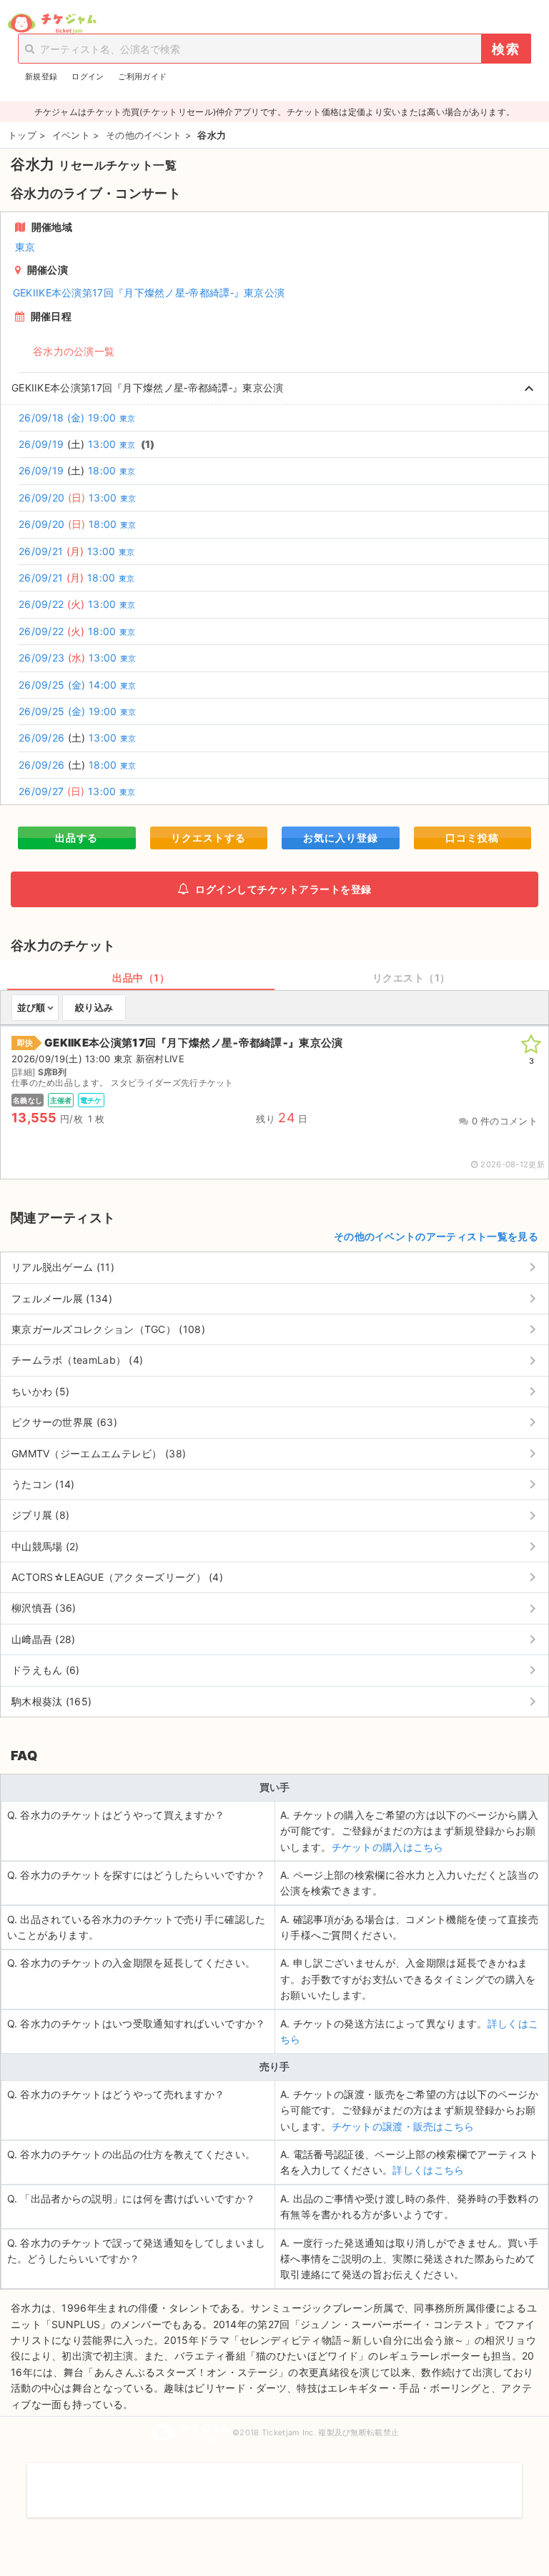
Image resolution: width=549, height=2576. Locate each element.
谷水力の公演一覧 (74, 351)
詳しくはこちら (428, 2170)
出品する (76, 838)
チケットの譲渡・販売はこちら (403, 2126)
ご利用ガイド (142, 76)
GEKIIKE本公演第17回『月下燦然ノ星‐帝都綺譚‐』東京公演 (149, 293)
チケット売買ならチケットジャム (52, 24)
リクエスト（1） (411, 978)
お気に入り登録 (341, 838)
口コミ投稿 (472, 838)
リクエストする (208, 838)
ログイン (88, 76)
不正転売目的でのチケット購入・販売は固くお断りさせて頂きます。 (274, 2481)
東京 (25, 247)
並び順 (31, 1007)
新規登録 (41, 76)
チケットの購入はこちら (388, 1847)
